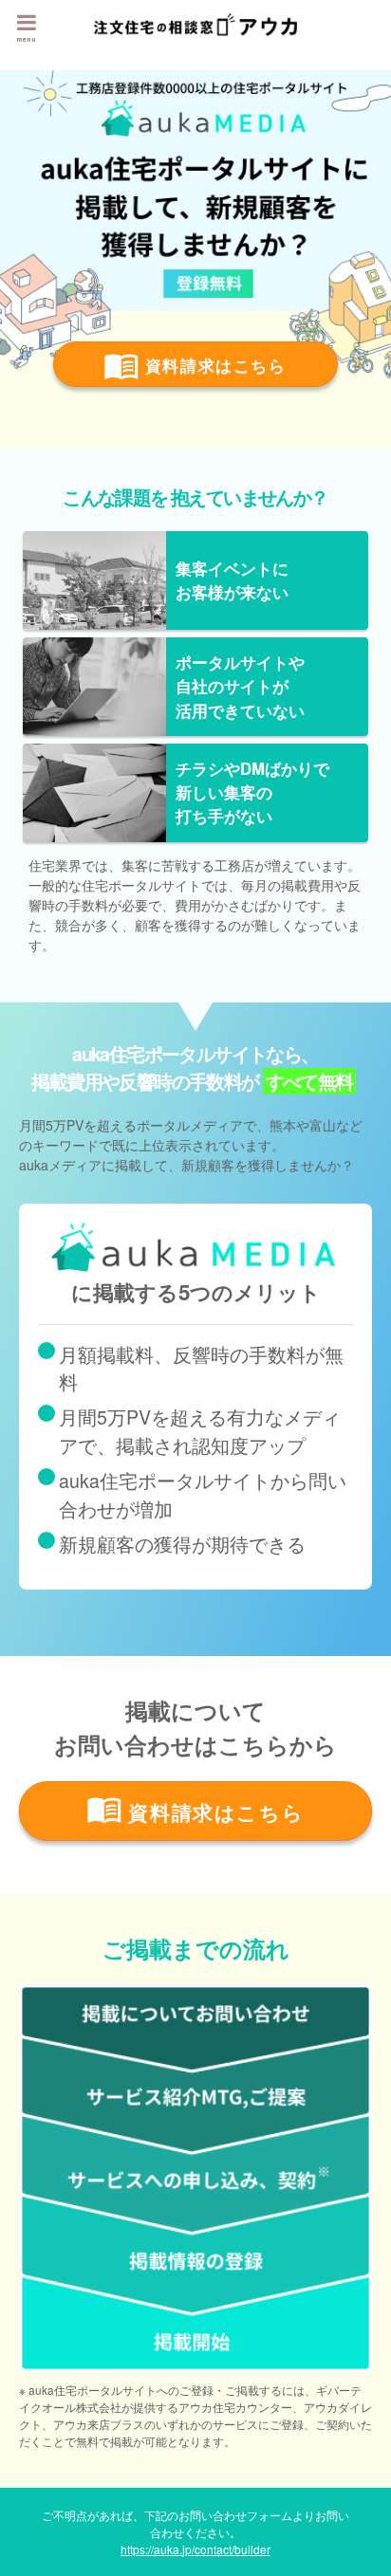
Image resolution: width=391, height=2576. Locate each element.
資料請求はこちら (212, 365)
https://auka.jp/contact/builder (195, 2549)
